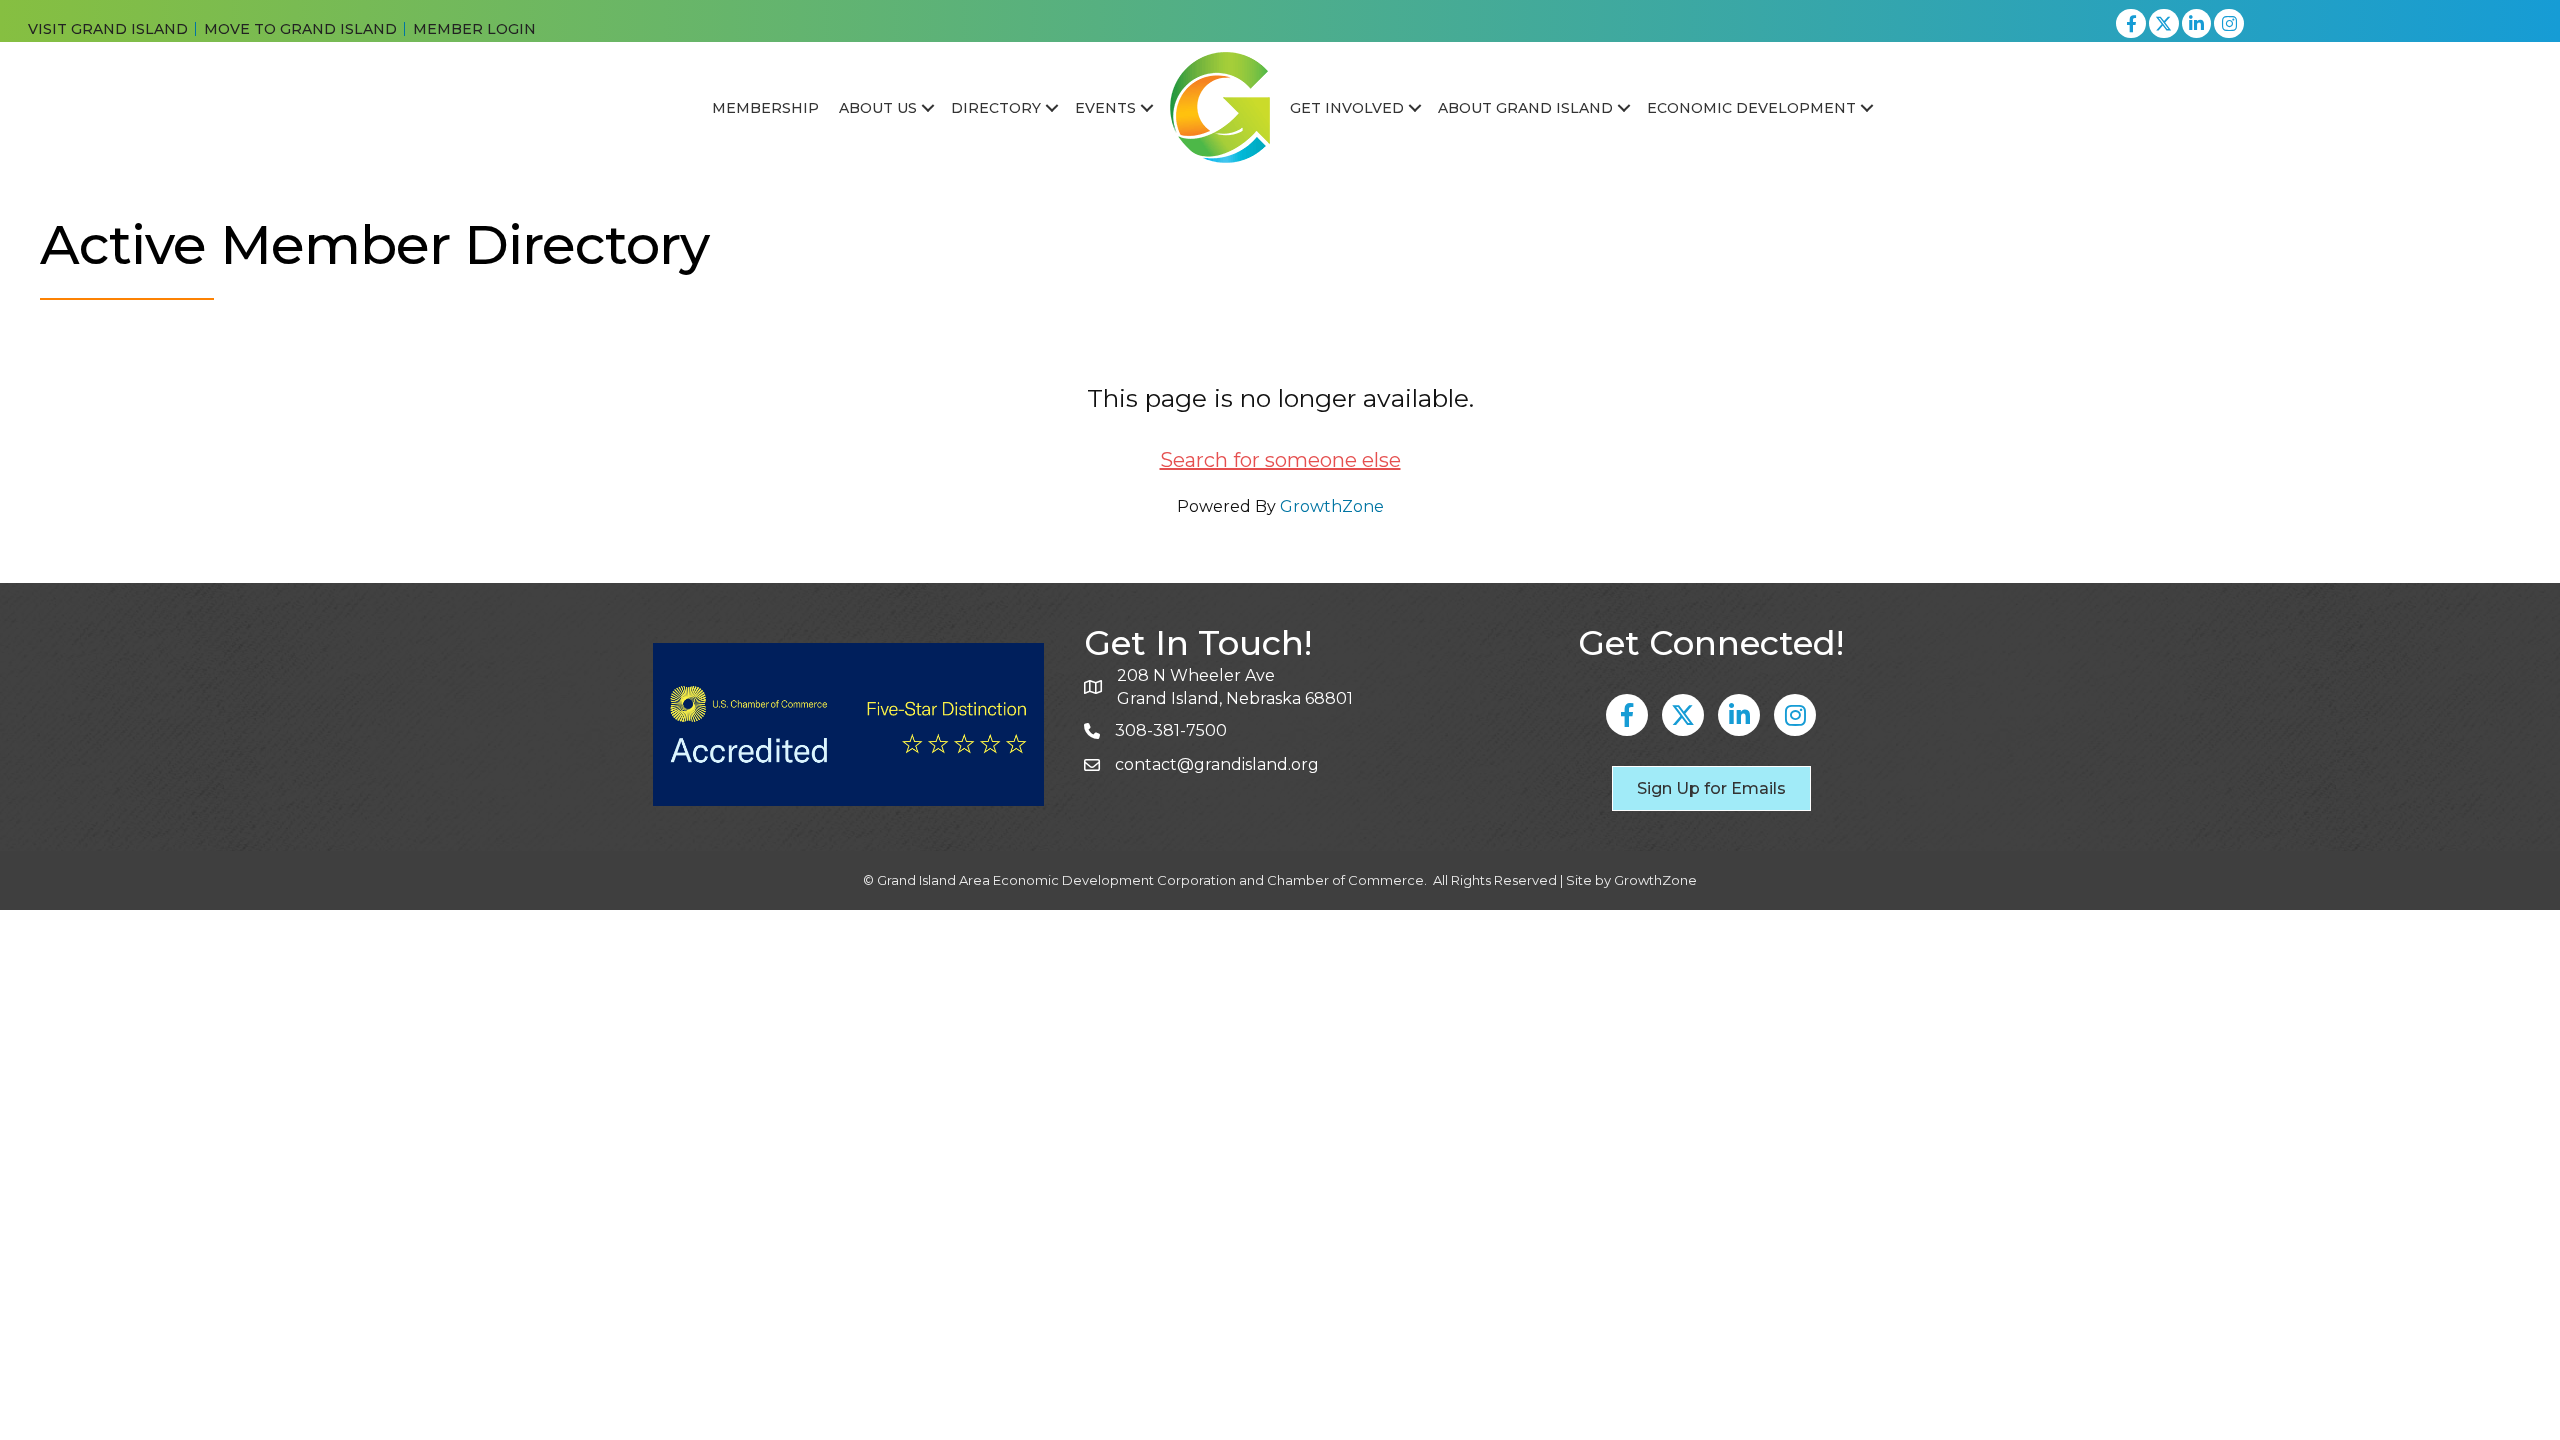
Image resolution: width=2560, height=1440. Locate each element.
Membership (765, 108)
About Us (878, 108)
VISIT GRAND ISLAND (108, 29)
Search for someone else (1280, 460)
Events (1105, 108)
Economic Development (1751, 108)
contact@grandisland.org (1217, 764)
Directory (996, 108)
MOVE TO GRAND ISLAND (300, 29)
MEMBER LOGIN (474, 29)
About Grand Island (1525, 108)
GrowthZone (1332, 506)
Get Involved (1347, 108)
